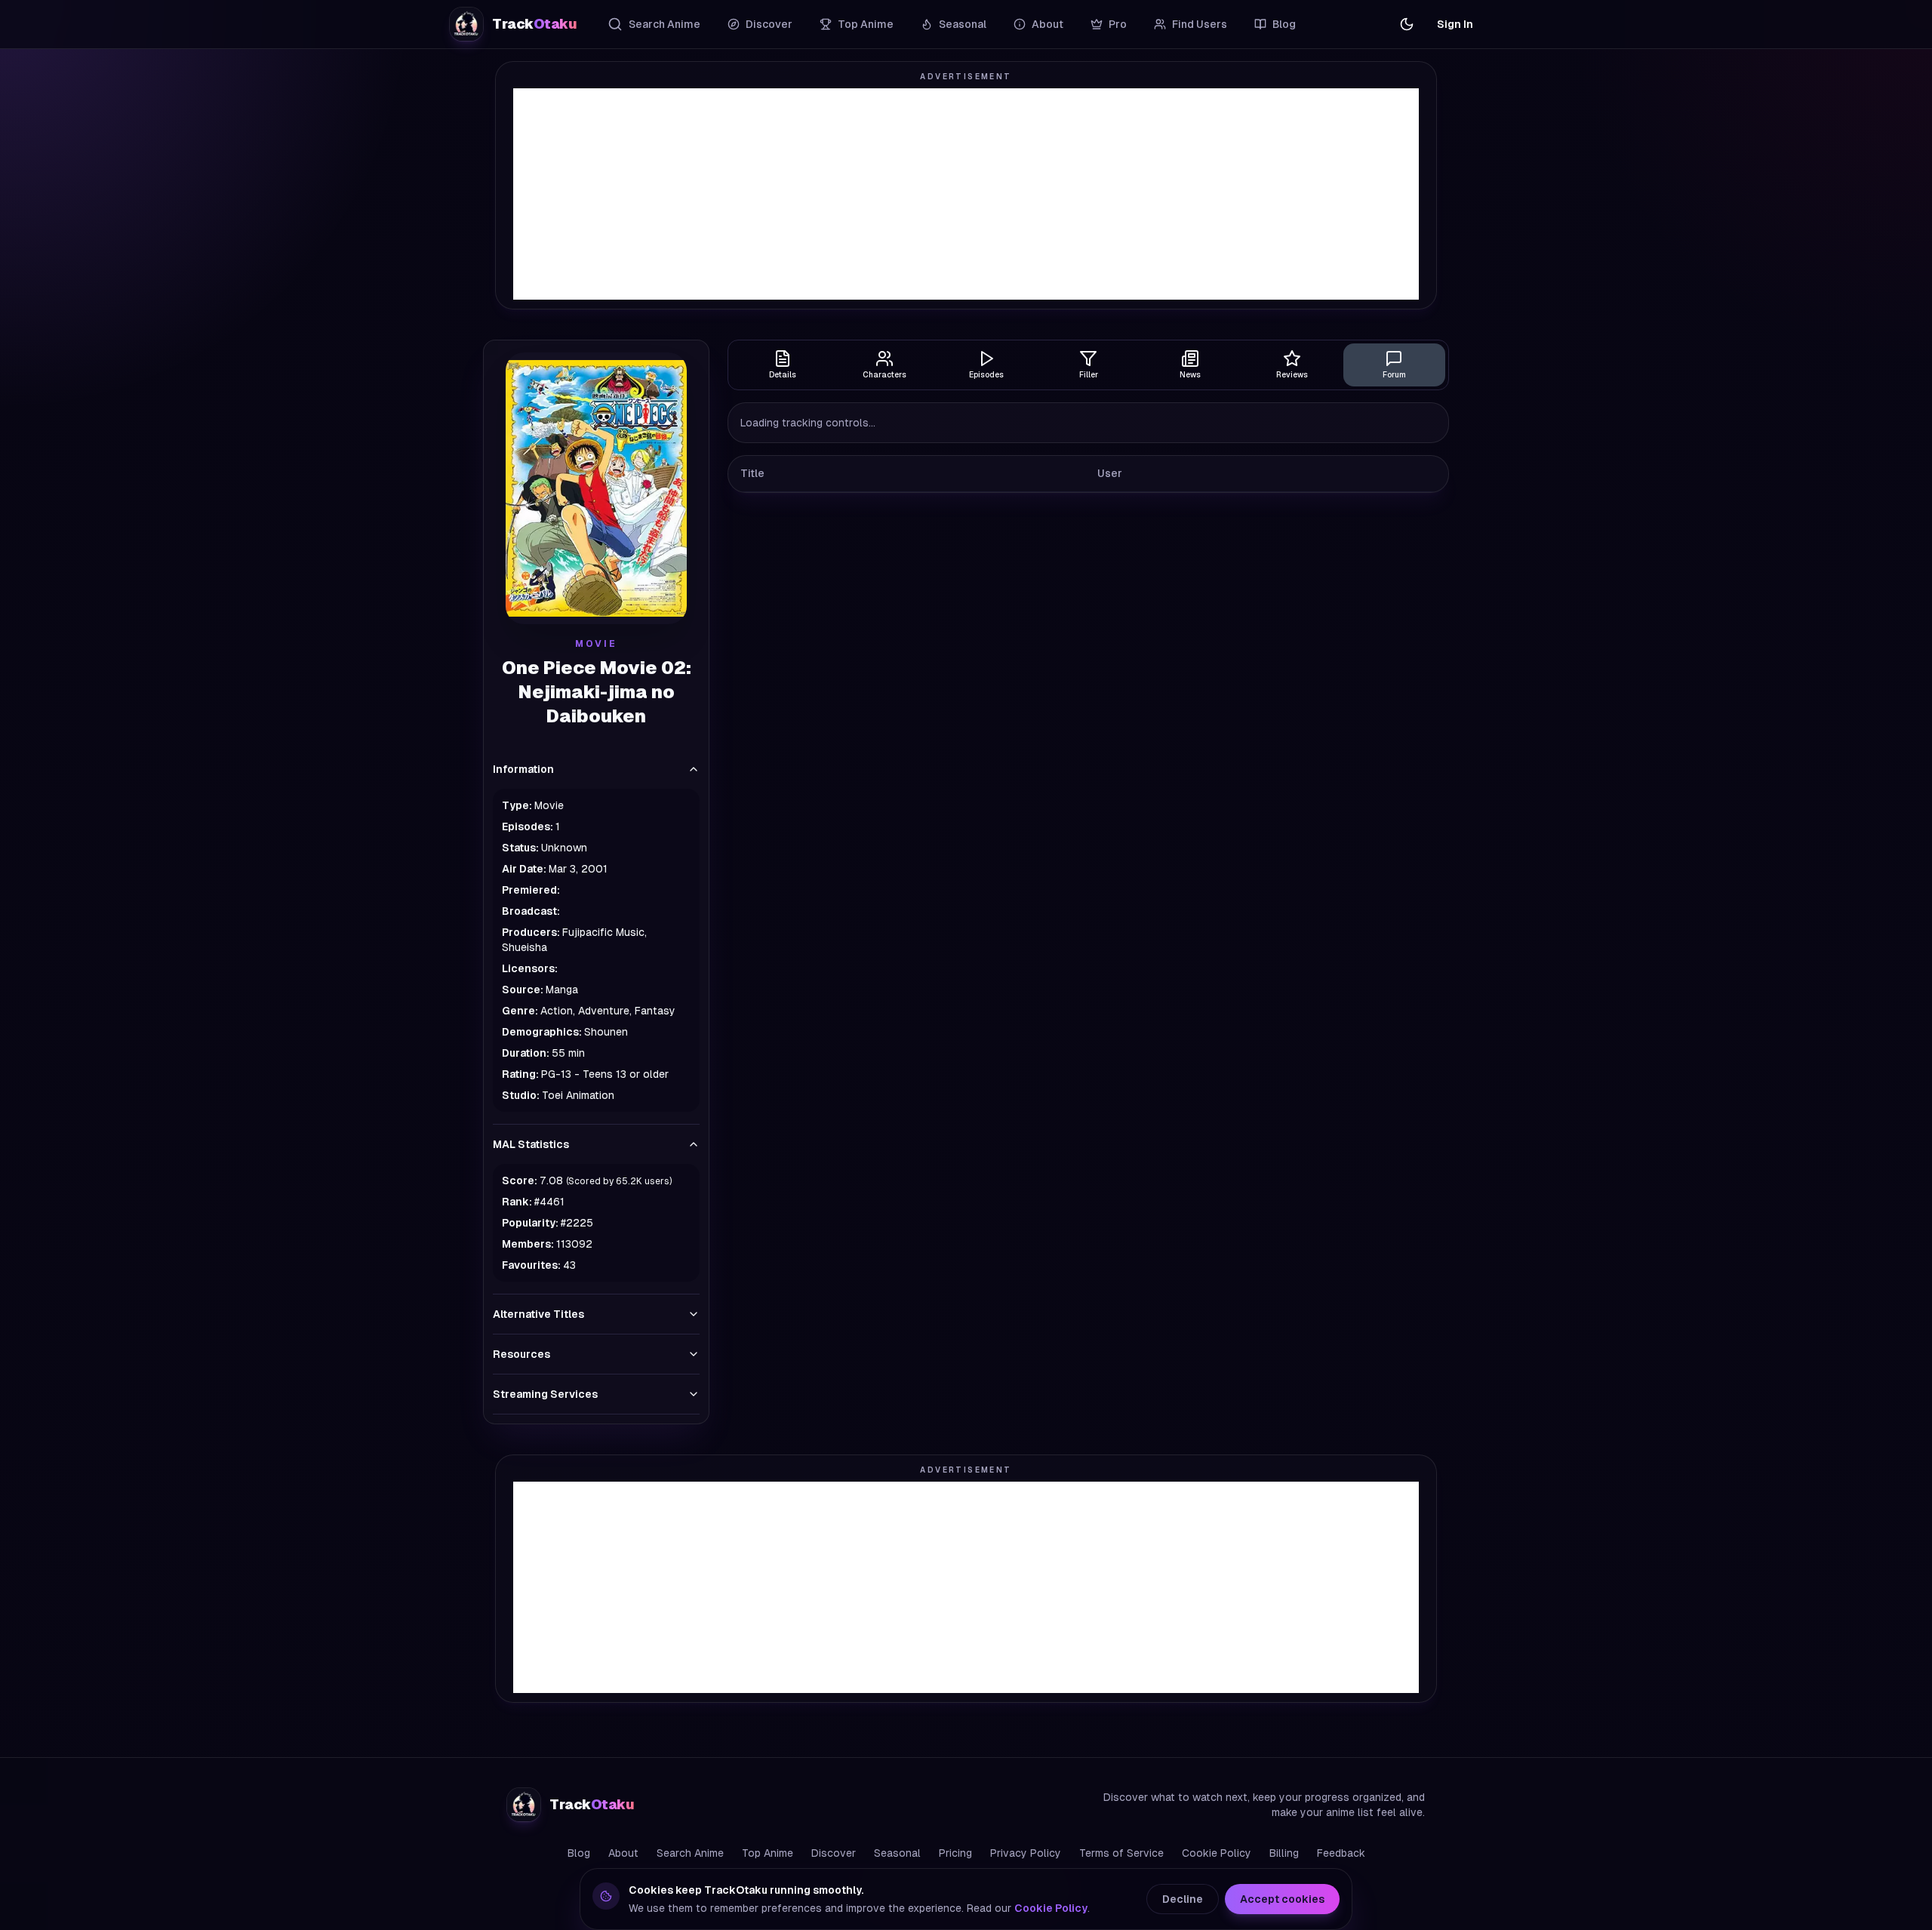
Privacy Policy (1026, 1853)
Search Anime (665, 24)
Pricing (955, 1853)
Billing (1284, 1853)
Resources (521, 1354)
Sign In (1455, 24)
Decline (1183, 1899)
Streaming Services (545, 1394)
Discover (769, 24)
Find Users (1200, 24)
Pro (1118, 24)
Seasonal (963, 24)
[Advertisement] (966, 194)
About (1048, 24)
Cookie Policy (1217, 1853)
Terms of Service (1121, 1853)
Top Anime (866, 24)
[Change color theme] (1407, 24)
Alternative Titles (538, 1314)
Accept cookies (1282, 1899)
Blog (1284, 24)
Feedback (1341, 1853)
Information (523, 769)
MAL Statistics (531, 1144)
